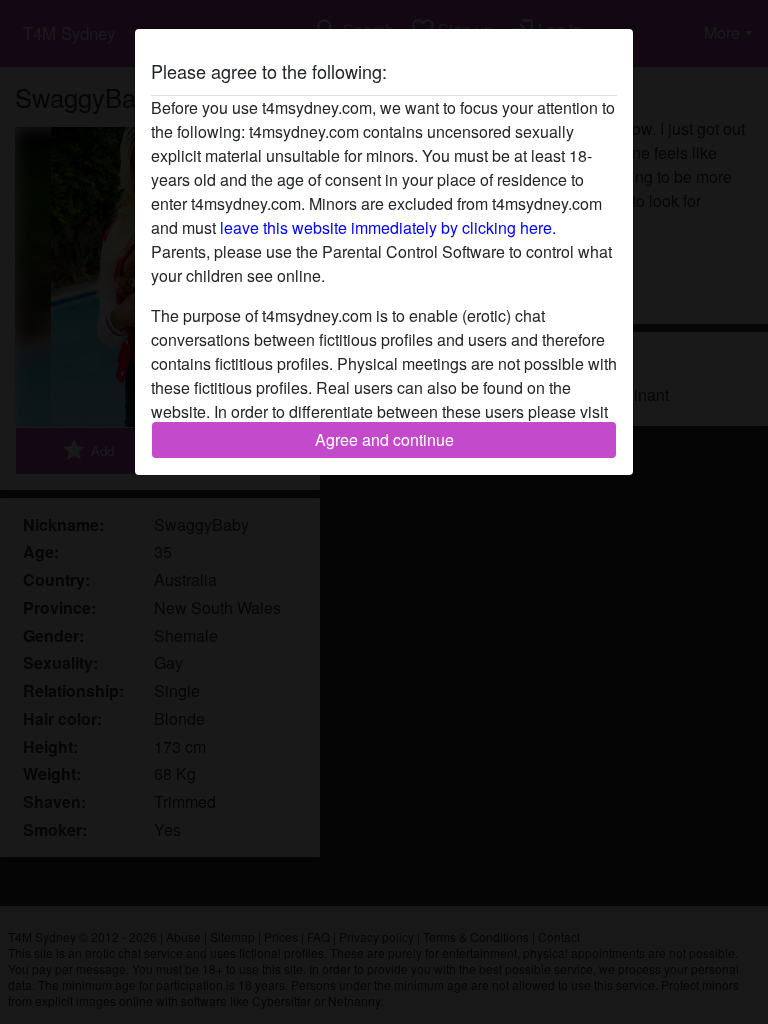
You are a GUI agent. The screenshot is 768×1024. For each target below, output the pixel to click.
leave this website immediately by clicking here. (388, 227)
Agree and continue (384, 439)
